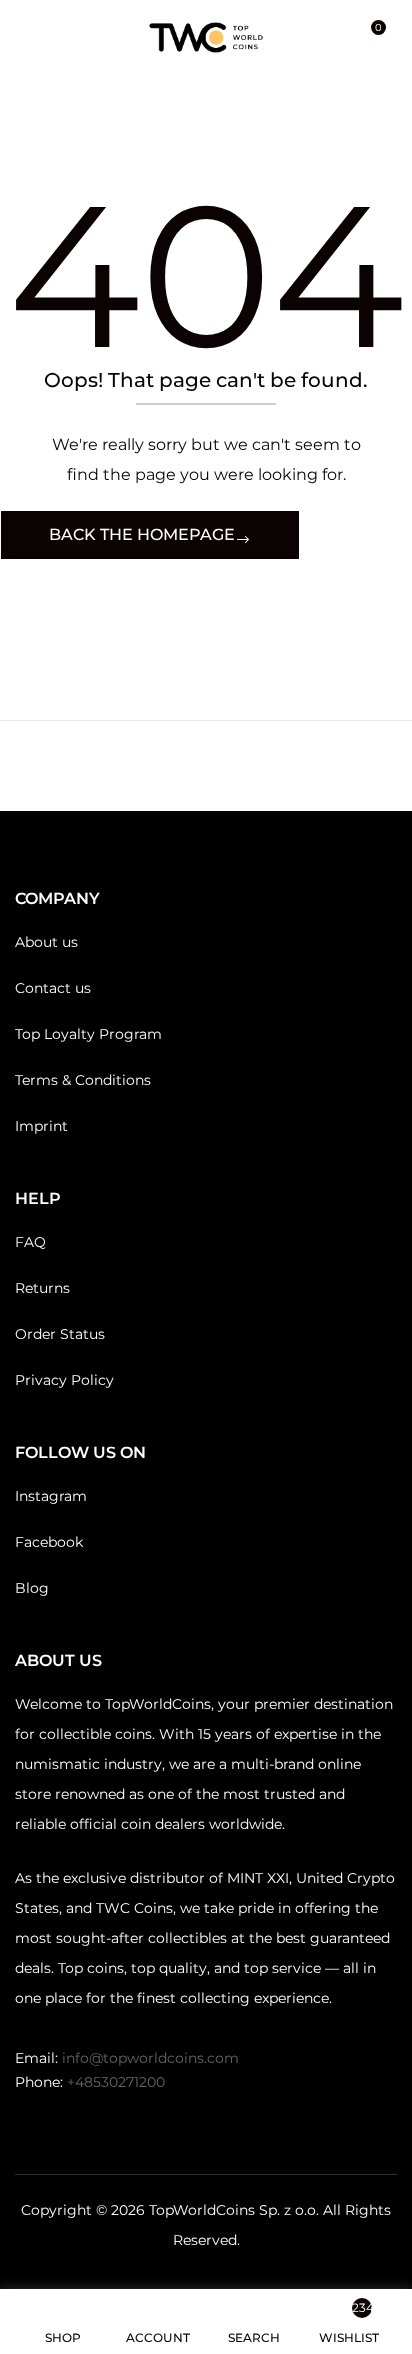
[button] (370, 37)
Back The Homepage (142, 534)
